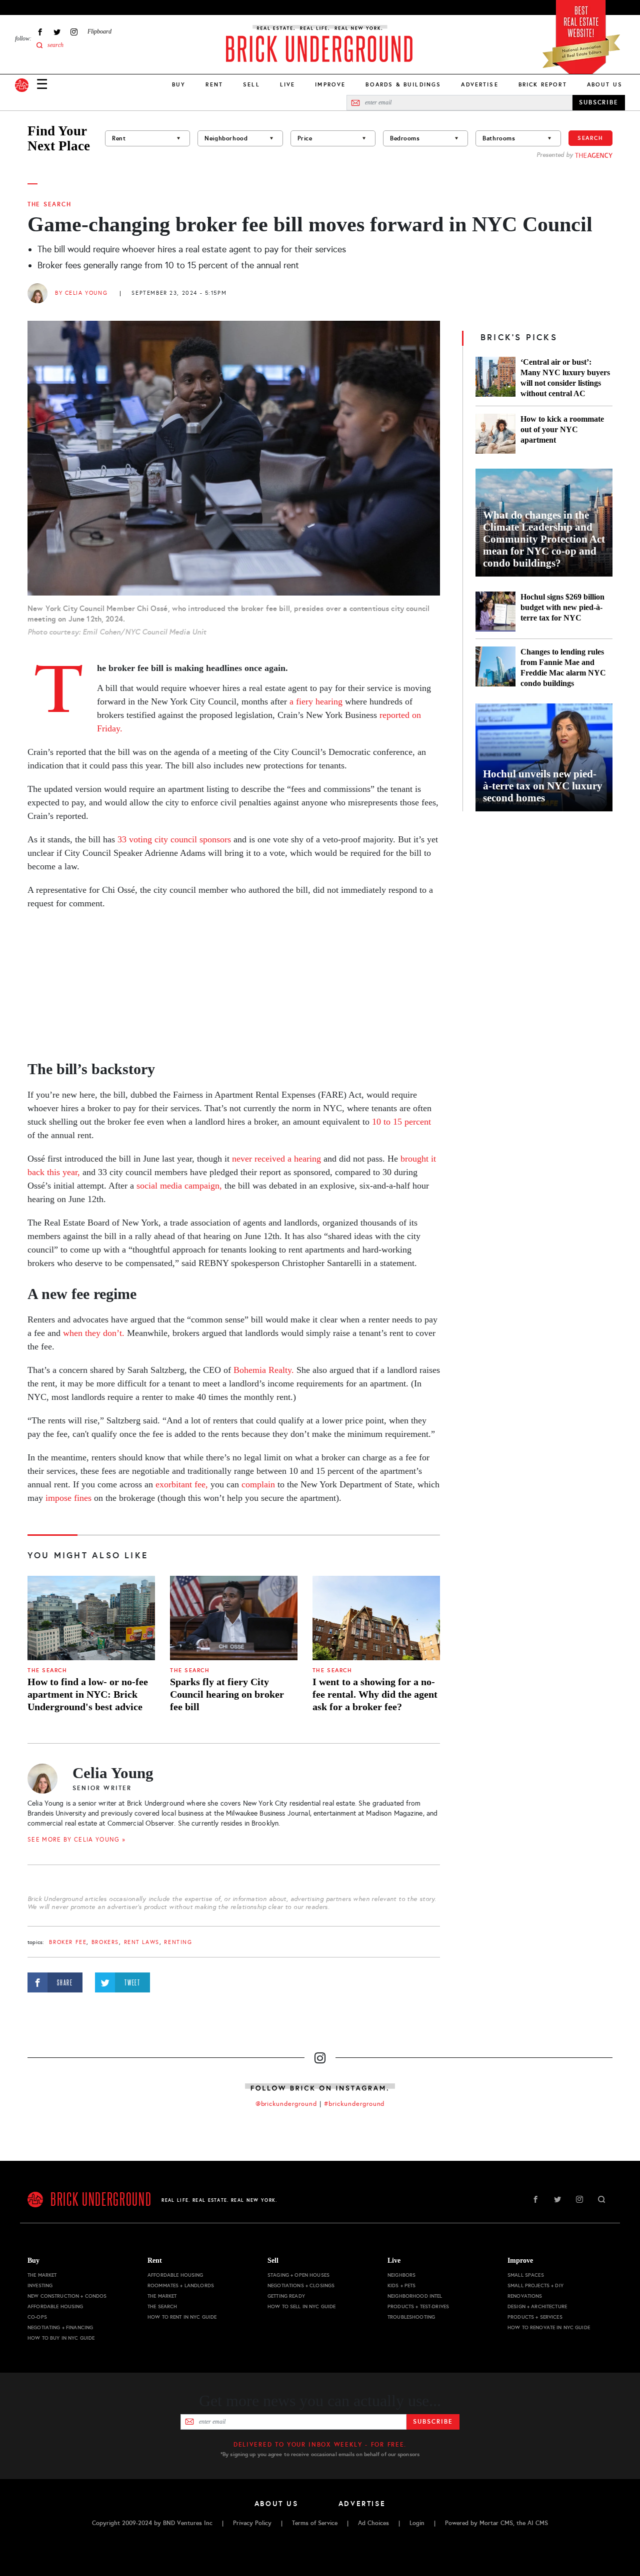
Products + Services (535, 2317)
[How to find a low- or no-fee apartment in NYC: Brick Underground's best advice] (91, 1618)
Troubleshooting (411, 2317)
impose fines (68, 1498)
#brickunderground (354, 2104)
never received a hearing (276, 1159)
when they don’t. (94, 1333)
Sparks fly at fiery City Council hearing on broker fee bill (227, 1694)
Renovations (525, 2296)
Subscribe (433, 2422)
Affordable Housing (55, 2306)
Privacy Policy (252, 2523)
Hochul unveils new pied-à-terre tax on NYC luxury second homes (543, 786)
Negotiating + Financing (60, 2327)
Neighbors (401, 2275)
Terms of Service (315, 2523)
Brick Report (543, 84)
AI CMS (538, 2523)
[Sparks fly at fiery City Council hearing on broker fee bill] (234, 1618)
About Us (605, 84)
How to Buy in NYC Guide (61, 2338)
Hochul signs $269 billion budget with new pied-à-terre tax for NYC (562, 607)
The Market (42, 2275)
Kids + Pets (402, 2285)
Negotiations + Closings (301, 2285)
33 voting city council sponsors (174, 839)
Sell (251, 84)
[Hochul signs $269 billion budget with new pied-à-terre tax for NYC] (495, 612)
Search (590, 138)
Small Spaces (526, 2275)
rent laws (142, 1942)
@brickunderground (286, 2104)
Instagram (74, 32)
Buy (179, 84)
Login (417, 2523)
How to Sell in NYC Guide (301, 2306)
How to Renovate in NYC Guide (549, 2327)
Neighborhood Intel (415, 2296)
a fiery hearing (316, 701)
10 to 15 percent (401, 1122)
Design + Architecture (537, 2306)
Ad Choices (373, 2523)
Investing (40, 2285)
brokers (105, 1942)
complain (258, 1484)
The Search (49, 204)
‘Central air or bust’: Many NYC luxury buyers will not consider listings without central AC (565, 378)
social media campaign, (179, 1186)
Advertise (479, 84)
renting (178, 1942)
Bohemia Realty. (264, 1370)
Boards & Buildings (403, 84)
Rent (214, 84)
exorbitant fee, (182, 1484)
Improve (330, 84)
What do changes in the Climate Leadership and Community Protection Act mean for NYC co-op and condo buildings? (544, 539)
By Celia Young (81, 293)
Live (288, 84)
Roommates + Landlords (181, 2285)
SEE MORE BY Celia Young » (77, 1840)
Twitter (57, 32)
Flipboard (99, 31)
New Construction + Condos (67, 2296)
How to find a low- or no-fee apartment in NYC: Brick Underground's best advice (88, 1694)
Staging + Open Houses (298, 2275)
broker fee (68, 1942)
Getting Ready (286, 2296)
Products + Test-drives (418, 2306)
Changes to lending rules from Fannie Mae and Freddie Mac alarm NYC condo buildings (563, 667)
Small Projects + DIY (535, 2285)
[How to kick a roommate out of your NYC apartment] (495, 434)
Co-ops (37, 2317)
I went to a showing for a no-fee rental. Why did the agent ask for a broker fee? (375, 1694)
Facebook (40, 32)
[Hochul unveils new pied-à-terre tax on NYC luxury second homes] (544, 757)
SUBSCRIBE (599, 102)
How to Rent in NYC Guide (182, 2317)
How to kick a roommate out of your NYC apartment (562, 429)
